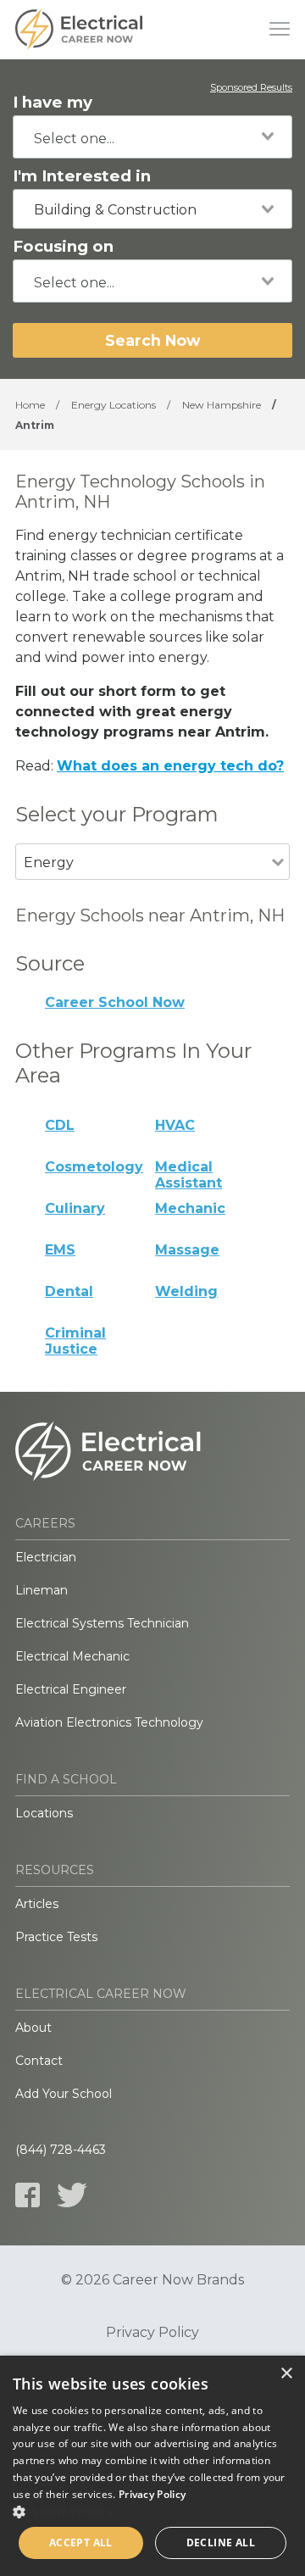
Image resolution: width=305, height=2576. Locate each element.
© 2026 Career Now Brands (152, 2280)
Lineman (42, 1590)
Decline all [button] (221, 2543)
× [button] (286, 2374)
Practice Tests (56, 1937)
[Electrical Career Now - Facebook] (28, 2195)
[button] (152, 2512)
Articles (37, 1904)
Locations (44, 1813)
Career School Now (115, 1002)
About (33, 2028)
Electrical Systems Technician (102, 1623)
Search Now (152, 340)
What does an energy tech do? (170, 766)
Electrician (46, 1557)
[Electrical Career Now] (79, 30)
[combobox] (152, 137)
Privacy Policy (152, 2333)
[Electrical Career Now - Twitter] (72, 2195)
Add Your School (64, 2094)
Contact (39, 2061)
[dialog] (152, 2466)
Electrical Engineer (71, 1689)
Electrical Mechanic (72, 1656)
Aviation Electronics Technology (109, 1722)
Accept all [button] (81, 2543)
